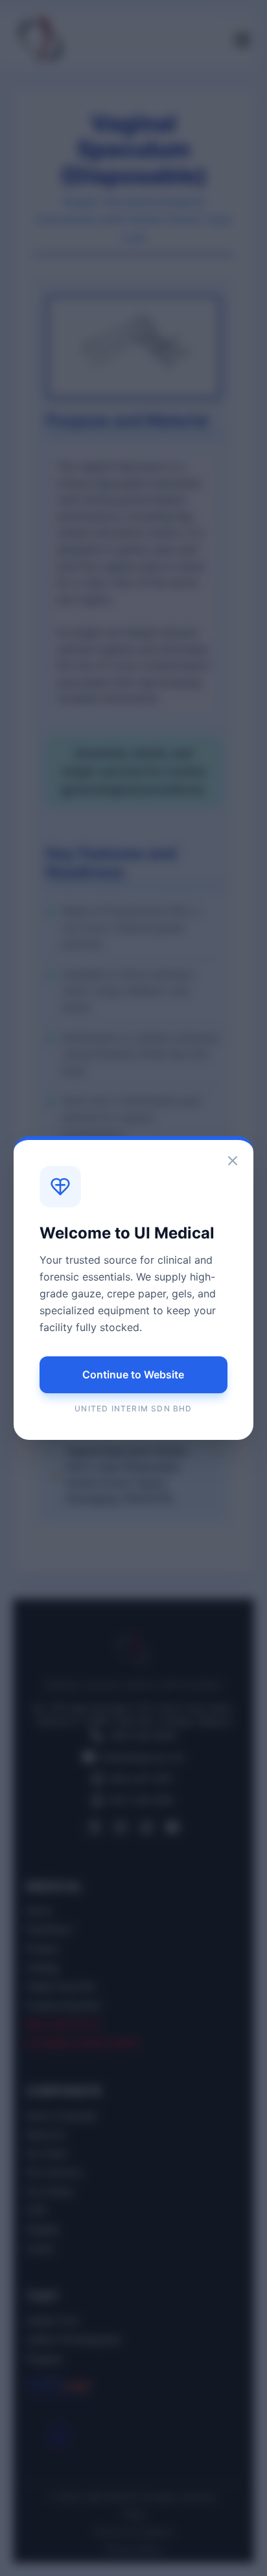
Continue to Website (133, 1374)
